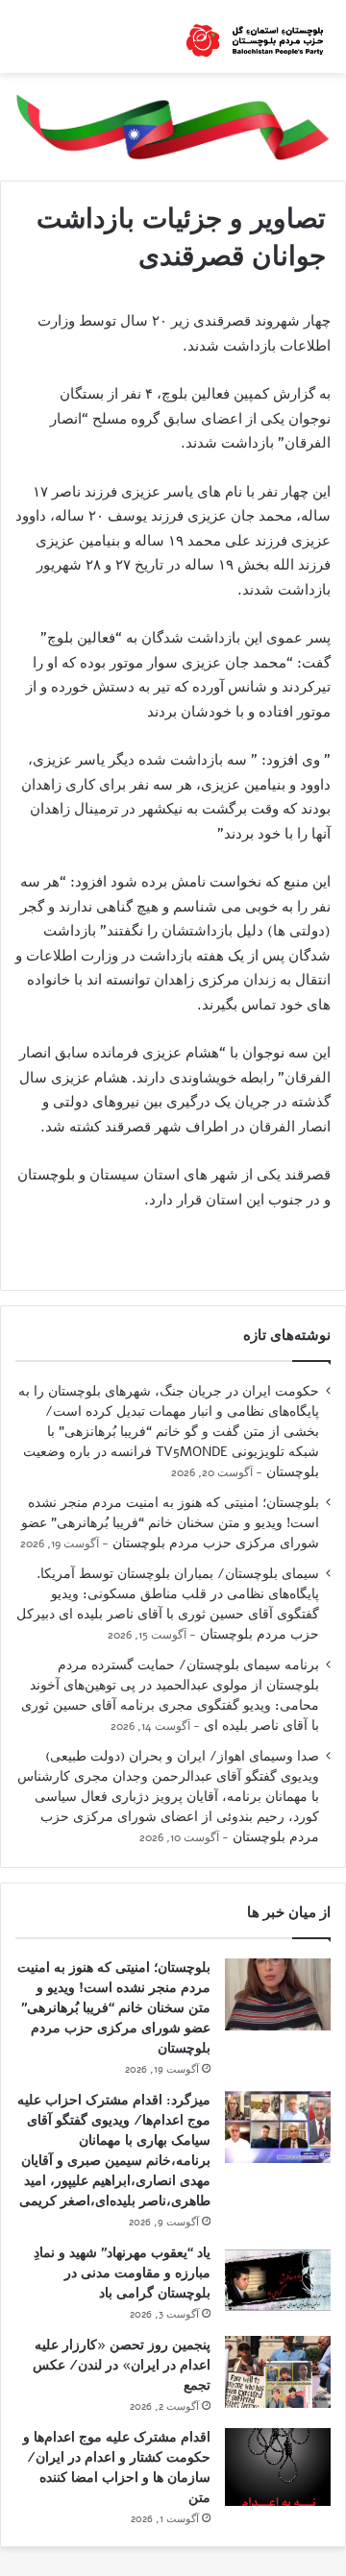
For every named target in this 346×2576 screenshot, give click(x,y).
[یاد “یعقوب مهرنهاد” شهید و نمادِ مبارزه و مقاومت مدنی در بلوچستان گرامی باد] (278, 2280)
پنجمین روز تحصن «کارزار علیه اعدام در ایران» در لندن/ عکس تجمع (122, 2365)
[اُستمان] (255, 36)
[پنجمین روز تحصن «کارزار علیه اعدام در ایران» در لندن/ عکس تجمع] (278, 2372)
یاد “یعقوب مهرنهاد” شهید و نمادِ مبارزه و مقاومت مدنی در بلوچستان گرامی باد (122, 2273)
